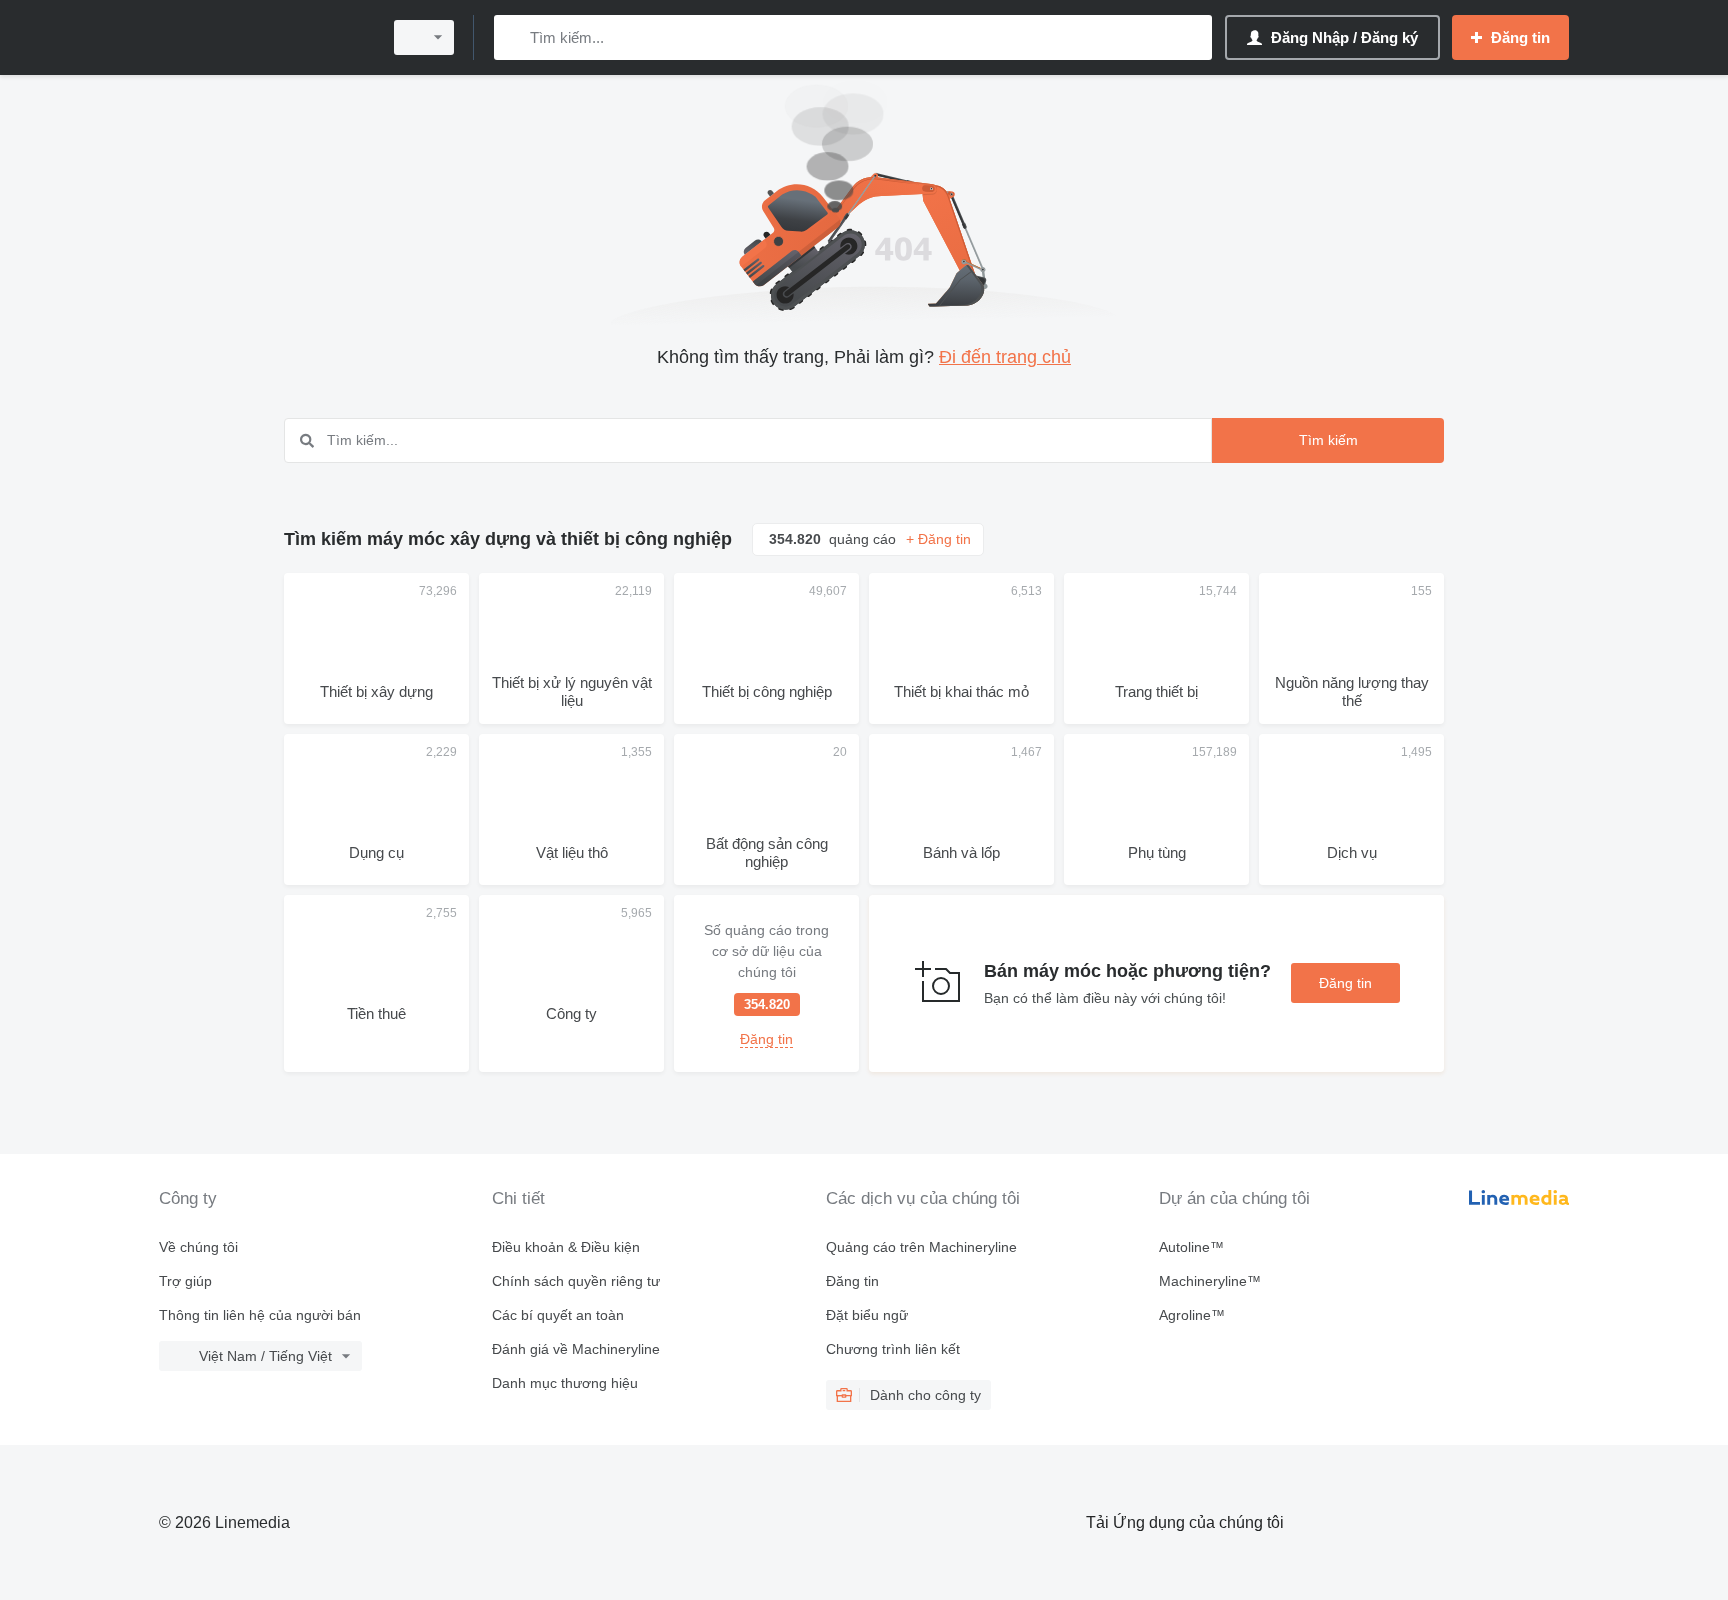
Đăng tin (1345, 983)
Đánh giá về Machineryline (576, 1349)
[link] (766, 983)
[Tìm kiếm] (513, 37)
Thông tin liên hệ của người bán (260, 1315)
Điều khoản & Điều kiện (566, 1247)
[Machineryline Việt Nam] (264, 37)
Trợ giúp (185, 1281)
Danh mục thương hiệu (565, 1383)
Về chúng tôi (198, 1247)
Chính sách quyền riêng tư (576, 1281)
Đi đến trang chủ (1005, 357)
